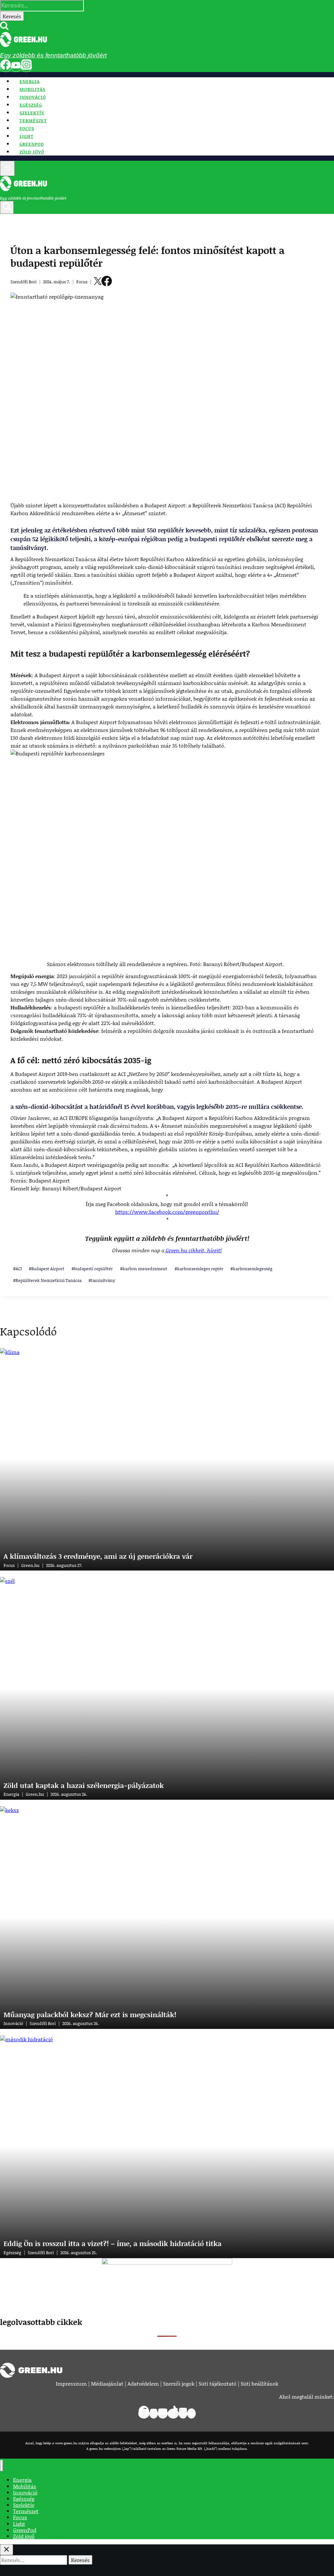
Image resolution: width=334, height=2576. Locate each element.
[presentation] (167, 1459)
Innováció (33, 97)
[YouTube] (16, 67)
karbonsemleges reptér (199, 1269)
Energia (30, 82)
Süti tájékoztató (218, 2383)
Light (27, 136)
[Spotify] (191, 2414)
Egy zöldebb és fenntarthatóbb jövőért (53, 55)
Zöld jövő (32, 152)
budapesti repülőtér (92, 1269)
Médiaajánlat (107, 2383)
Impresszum (71, 2383)
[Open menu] (7, 168)
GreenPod (32, 144)
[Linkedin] (183, 2414)
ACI (17, 1269)
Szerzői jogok (179, 2383)
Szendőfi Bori (43, 2023)
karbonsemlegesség (251, 1269)
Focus (27, 128)
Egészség (31, 105)
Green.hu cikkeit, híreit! (193, 1250)
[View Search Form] (7, 207)
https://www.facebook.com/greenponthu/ (167, 1212)
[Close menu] (1, 2465)
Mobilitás (32, 89)
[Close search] (7, 2550)
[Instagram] (26, 67)
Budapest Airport (46, 1269)
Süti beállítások (259, 2383)
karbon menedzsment (144, 1269)
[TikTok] (173, 2414)
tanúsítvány (102, 1280)
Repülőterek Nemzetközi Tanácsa (47, 1280)
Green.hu (30, 1565)
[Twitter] (98, 282)
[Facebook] (6, 67)
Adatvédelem (143, 2383)
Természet (33, 121)
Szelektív (32, 113)
